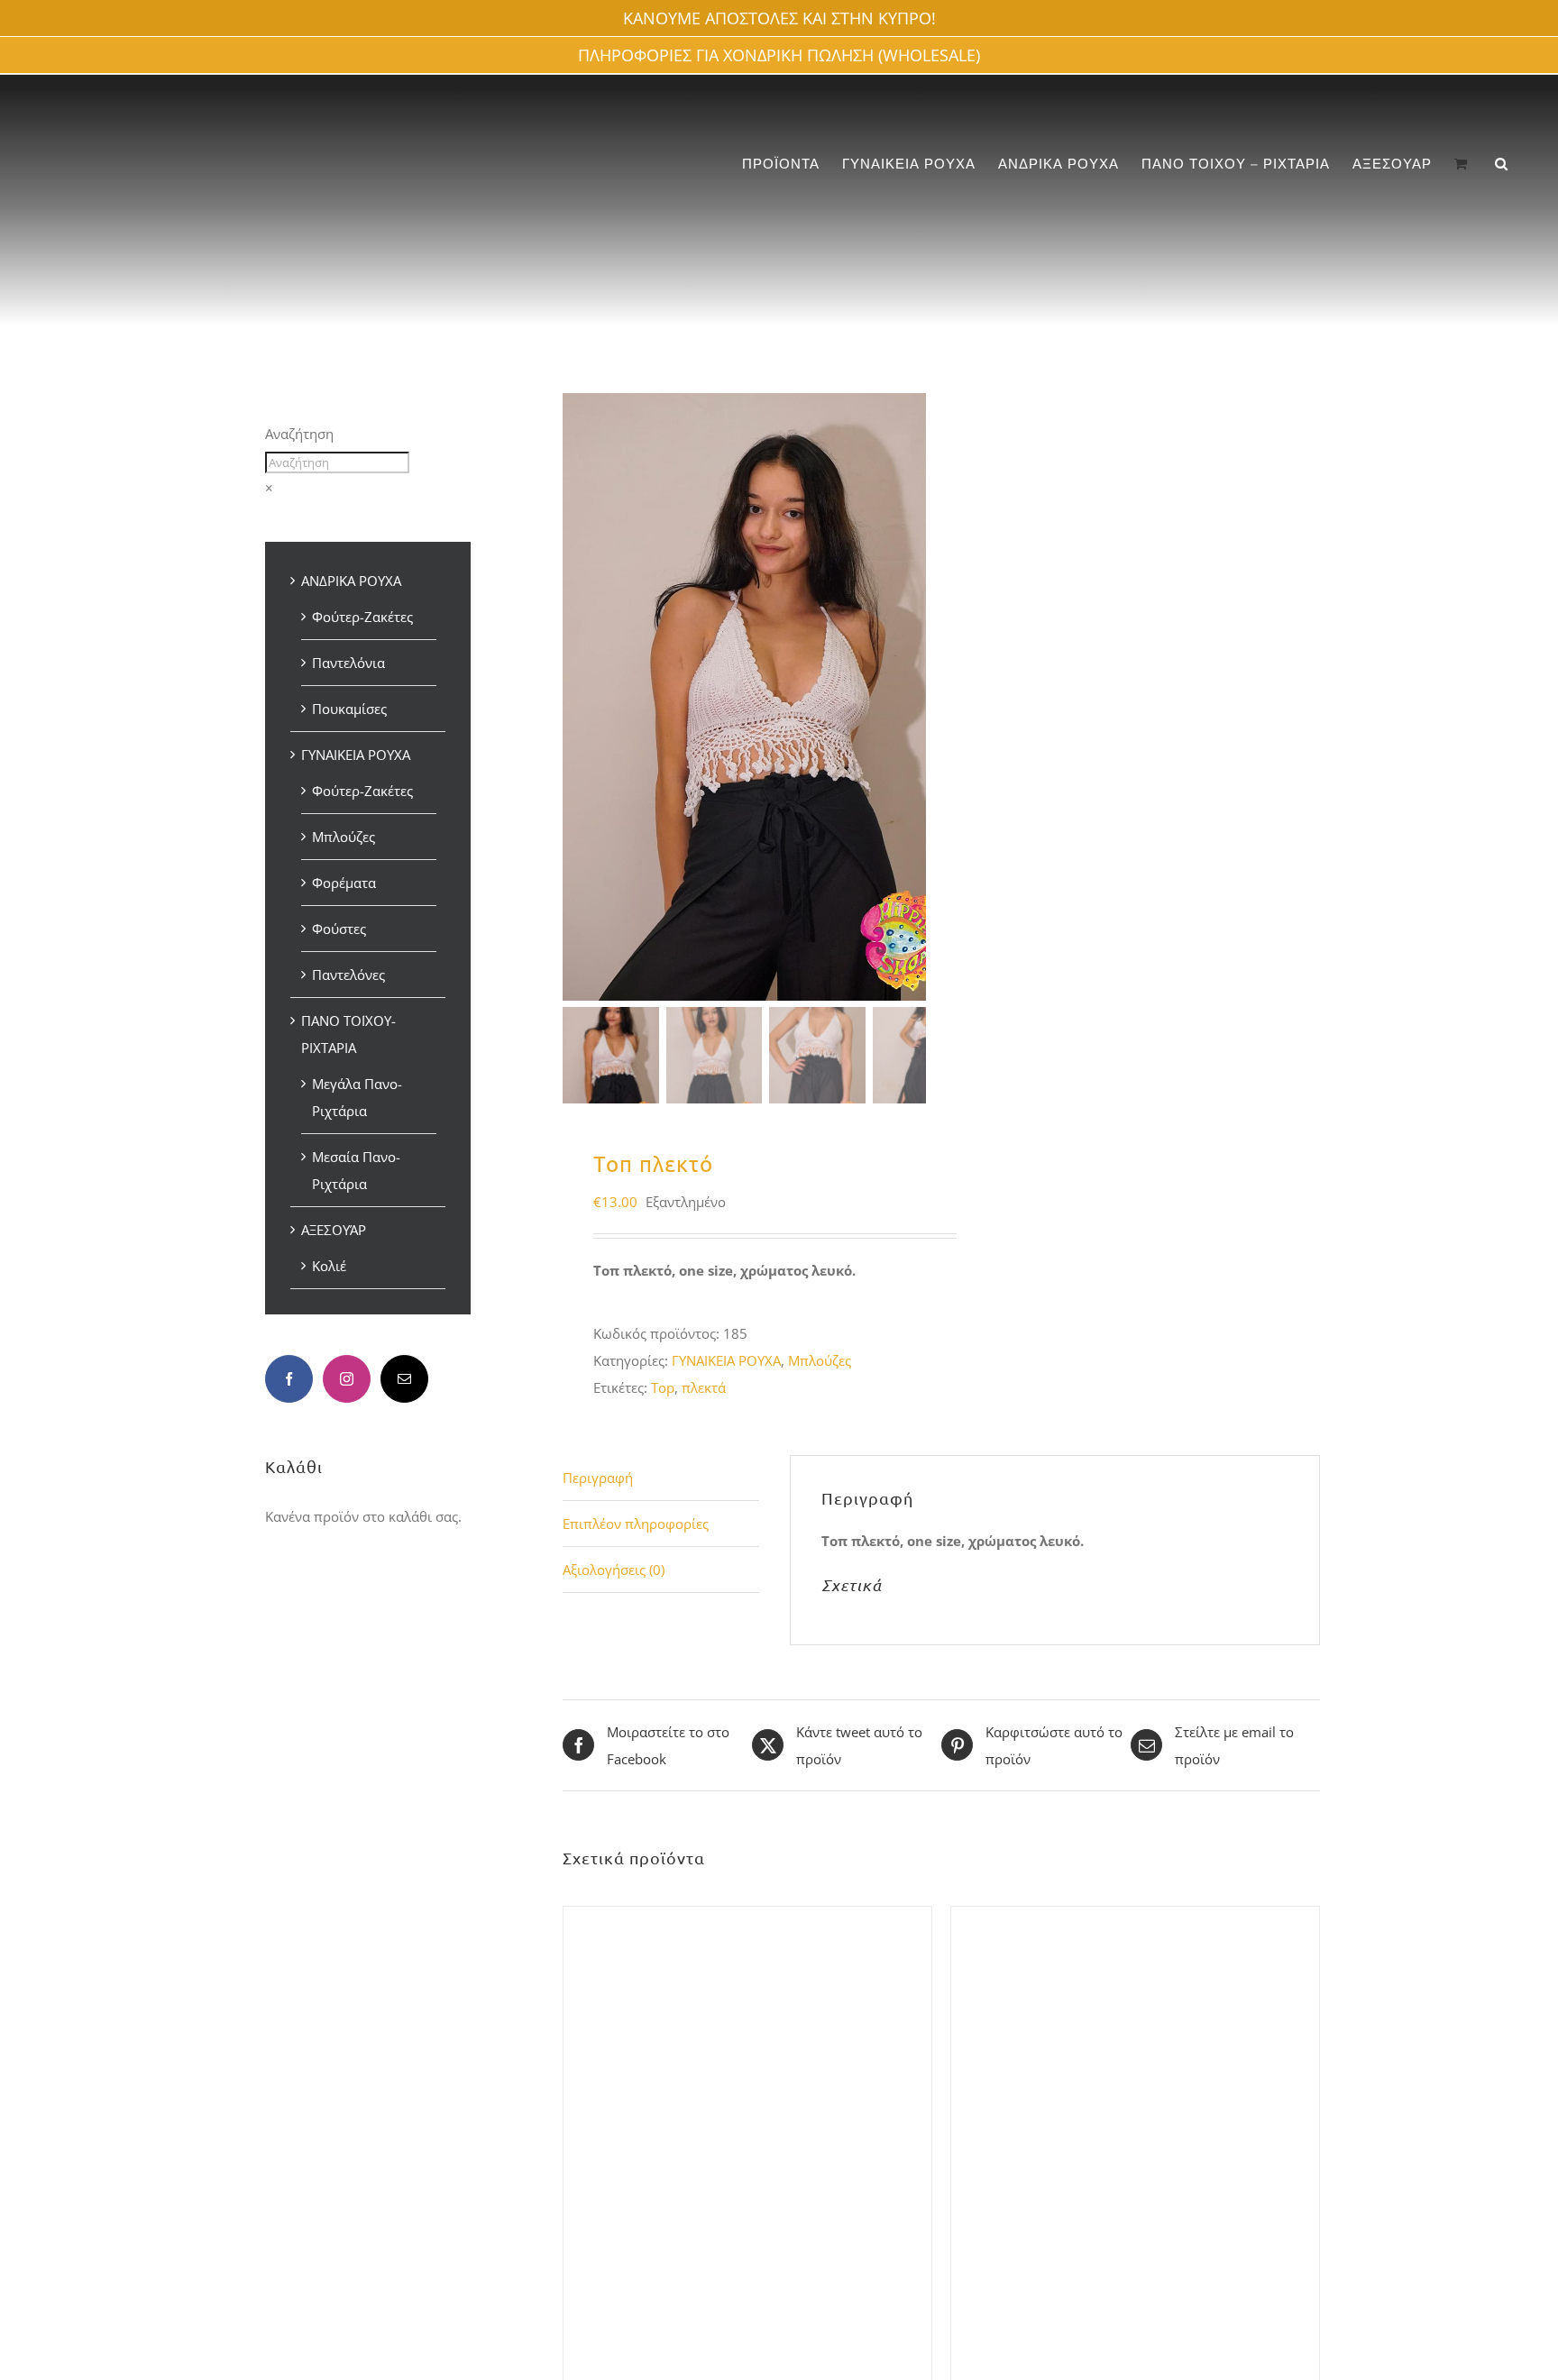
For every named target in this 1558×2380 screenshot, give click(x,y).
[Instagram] (347, 1379)
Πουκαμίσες (349, 709)
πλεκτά (704, 1387)
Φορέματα (344, 883)
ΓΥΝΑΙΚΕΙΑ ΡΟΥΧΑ (726, 1360)
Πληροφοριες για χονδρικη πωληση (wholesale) (779, 55)
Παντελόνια (348, 663)
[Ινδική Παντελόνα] (1135, 1920)
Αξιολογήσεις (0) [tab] (614, 1570)
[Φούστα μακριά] (747, 1920)
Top (663, 1387)
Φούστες (339, 929)
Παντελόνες (348, 975)
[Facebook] (289, 1379)
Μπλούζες (820, 1360)
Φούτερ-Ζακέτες (362, 617)
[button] (1502, 164)
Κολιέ (329, 1266)
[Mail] (404, 1379)
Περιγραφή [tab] (598, 1478)
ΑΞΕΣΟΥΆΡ (334, 1230)
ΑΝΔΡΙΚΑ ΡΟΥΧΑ (351, 581)
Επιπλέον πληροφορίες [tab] (636, 1524)
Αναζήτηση (299, 434)
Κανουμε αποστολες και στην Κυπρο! (779, 18)
